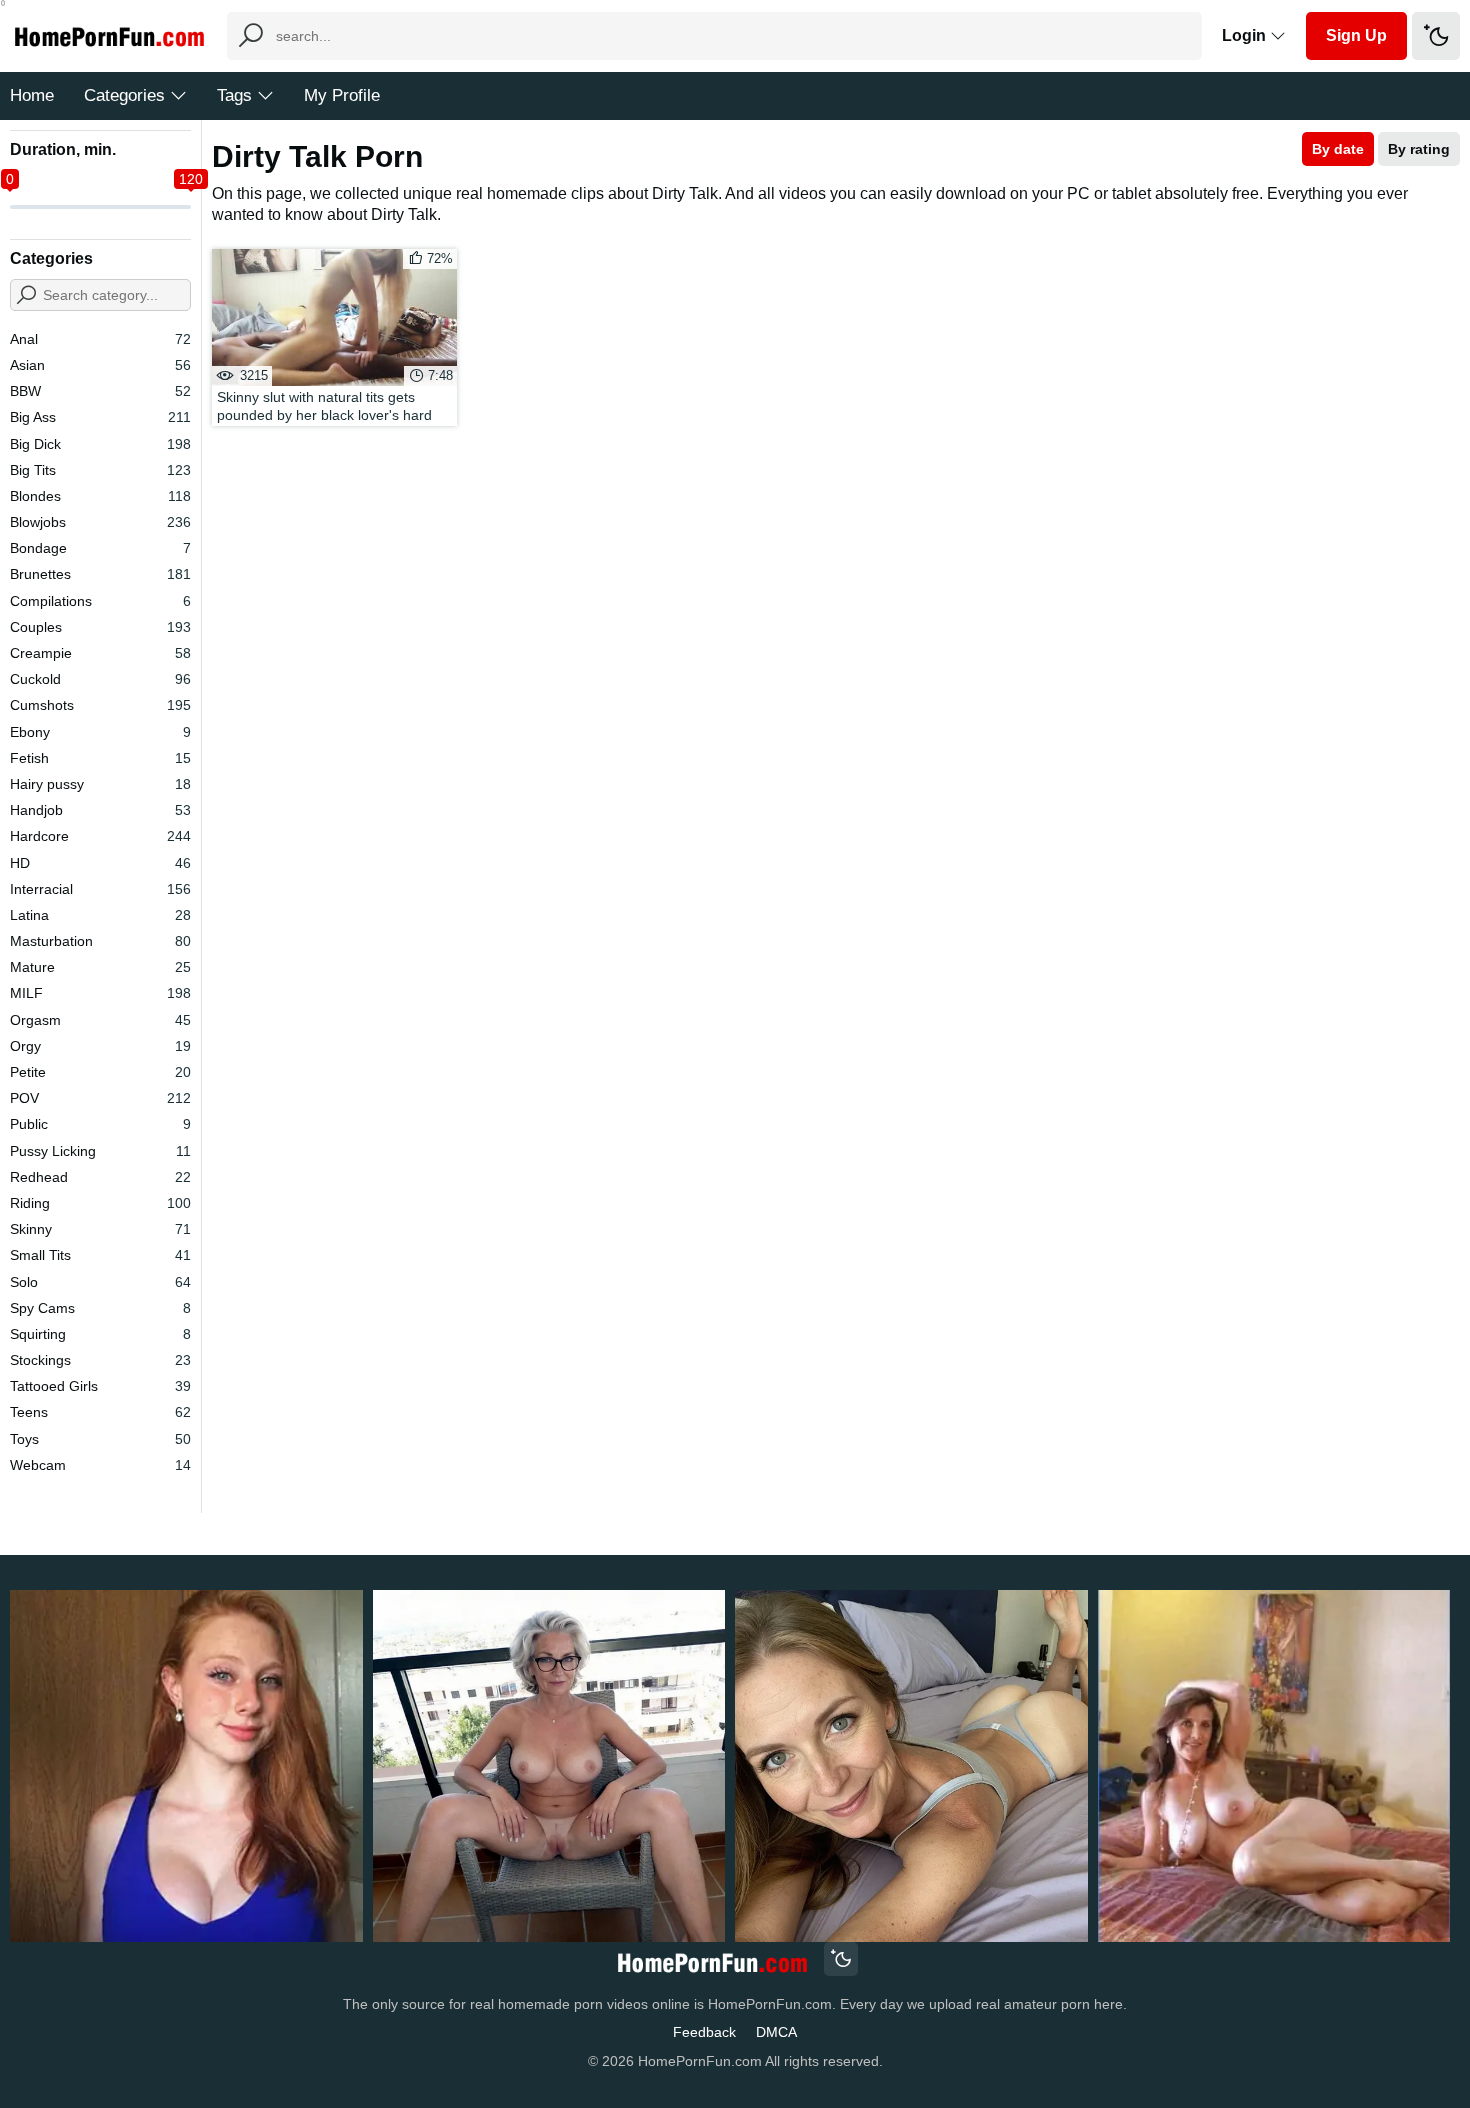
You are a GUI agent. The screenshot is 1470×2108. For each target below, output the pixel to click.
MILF (100, 993)
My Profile (342, 95)
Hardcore (100, 836)
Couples (100, 627)
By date (1338, 149)
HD (100, 863)
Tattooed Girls (100, 1386)
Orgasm (100, 1020)
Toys (100, 1439)
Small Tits (100, 1255)
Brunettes (100, 574)
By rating (1419, 149)
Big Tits (100, 470)
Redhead (100, 1177)
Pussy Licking (100, 1151)
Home (32, 95)
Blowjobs (100, 522)
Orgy (100, 1046)
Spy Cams (100, 1308)
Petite (100, 1072)
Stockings (100, 1360)
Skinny (100, 1229)
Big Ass (100, 417)
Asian (100, 365)
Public (100, 1124)
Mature (100, 967)
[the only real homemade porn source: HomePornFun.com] (711, 1961)
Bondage (100, 548)
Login (1246, 35)
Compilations (100, 601)
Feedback (704, 2032)
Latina (100, 915)
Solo (100, 1282)
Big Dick (100, 444)
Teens (100, 1412)
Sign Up (1356, 35)
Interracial (100, 889)
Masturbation (100, 941)
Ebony (100, 732)
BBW (100, 391)
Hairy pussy (100, 784)
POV (100, 1098)
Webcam (100, 1465)
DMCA (776, 2032)
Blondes (100, 496)
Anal (100, 339)
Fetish (100, 758)
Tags (234, 95)
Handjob (100, 810)
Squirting (100, 1334)
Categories (124, 95)
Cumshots (100, 705)
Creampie (100, 653)
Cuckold (100, 679)
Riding (100, 1203)
